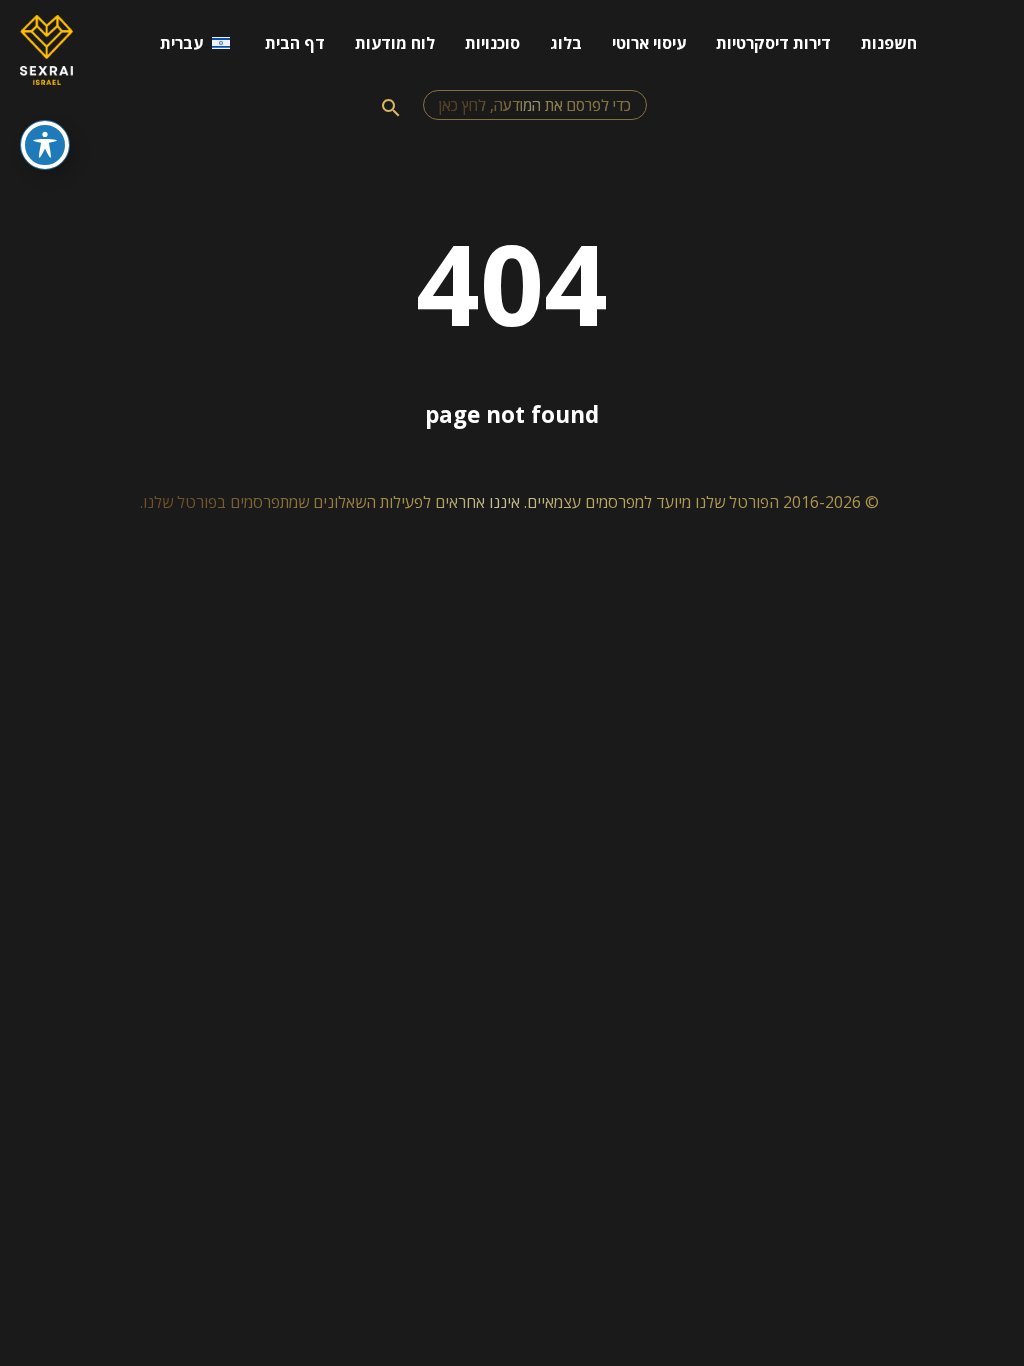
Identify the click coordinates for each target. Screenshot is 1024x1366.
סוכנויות (492, 43)
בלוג (566, 43)
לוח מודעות (395, 43)
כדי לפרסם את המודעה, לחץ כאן (535, 105)
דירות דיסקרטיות (773, 43)
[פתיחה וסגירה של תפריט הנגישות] (45, 145)
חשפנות (889, 43)
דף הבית (295, 43)
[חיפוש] (391, 108)
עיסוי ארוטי (649, 43)
